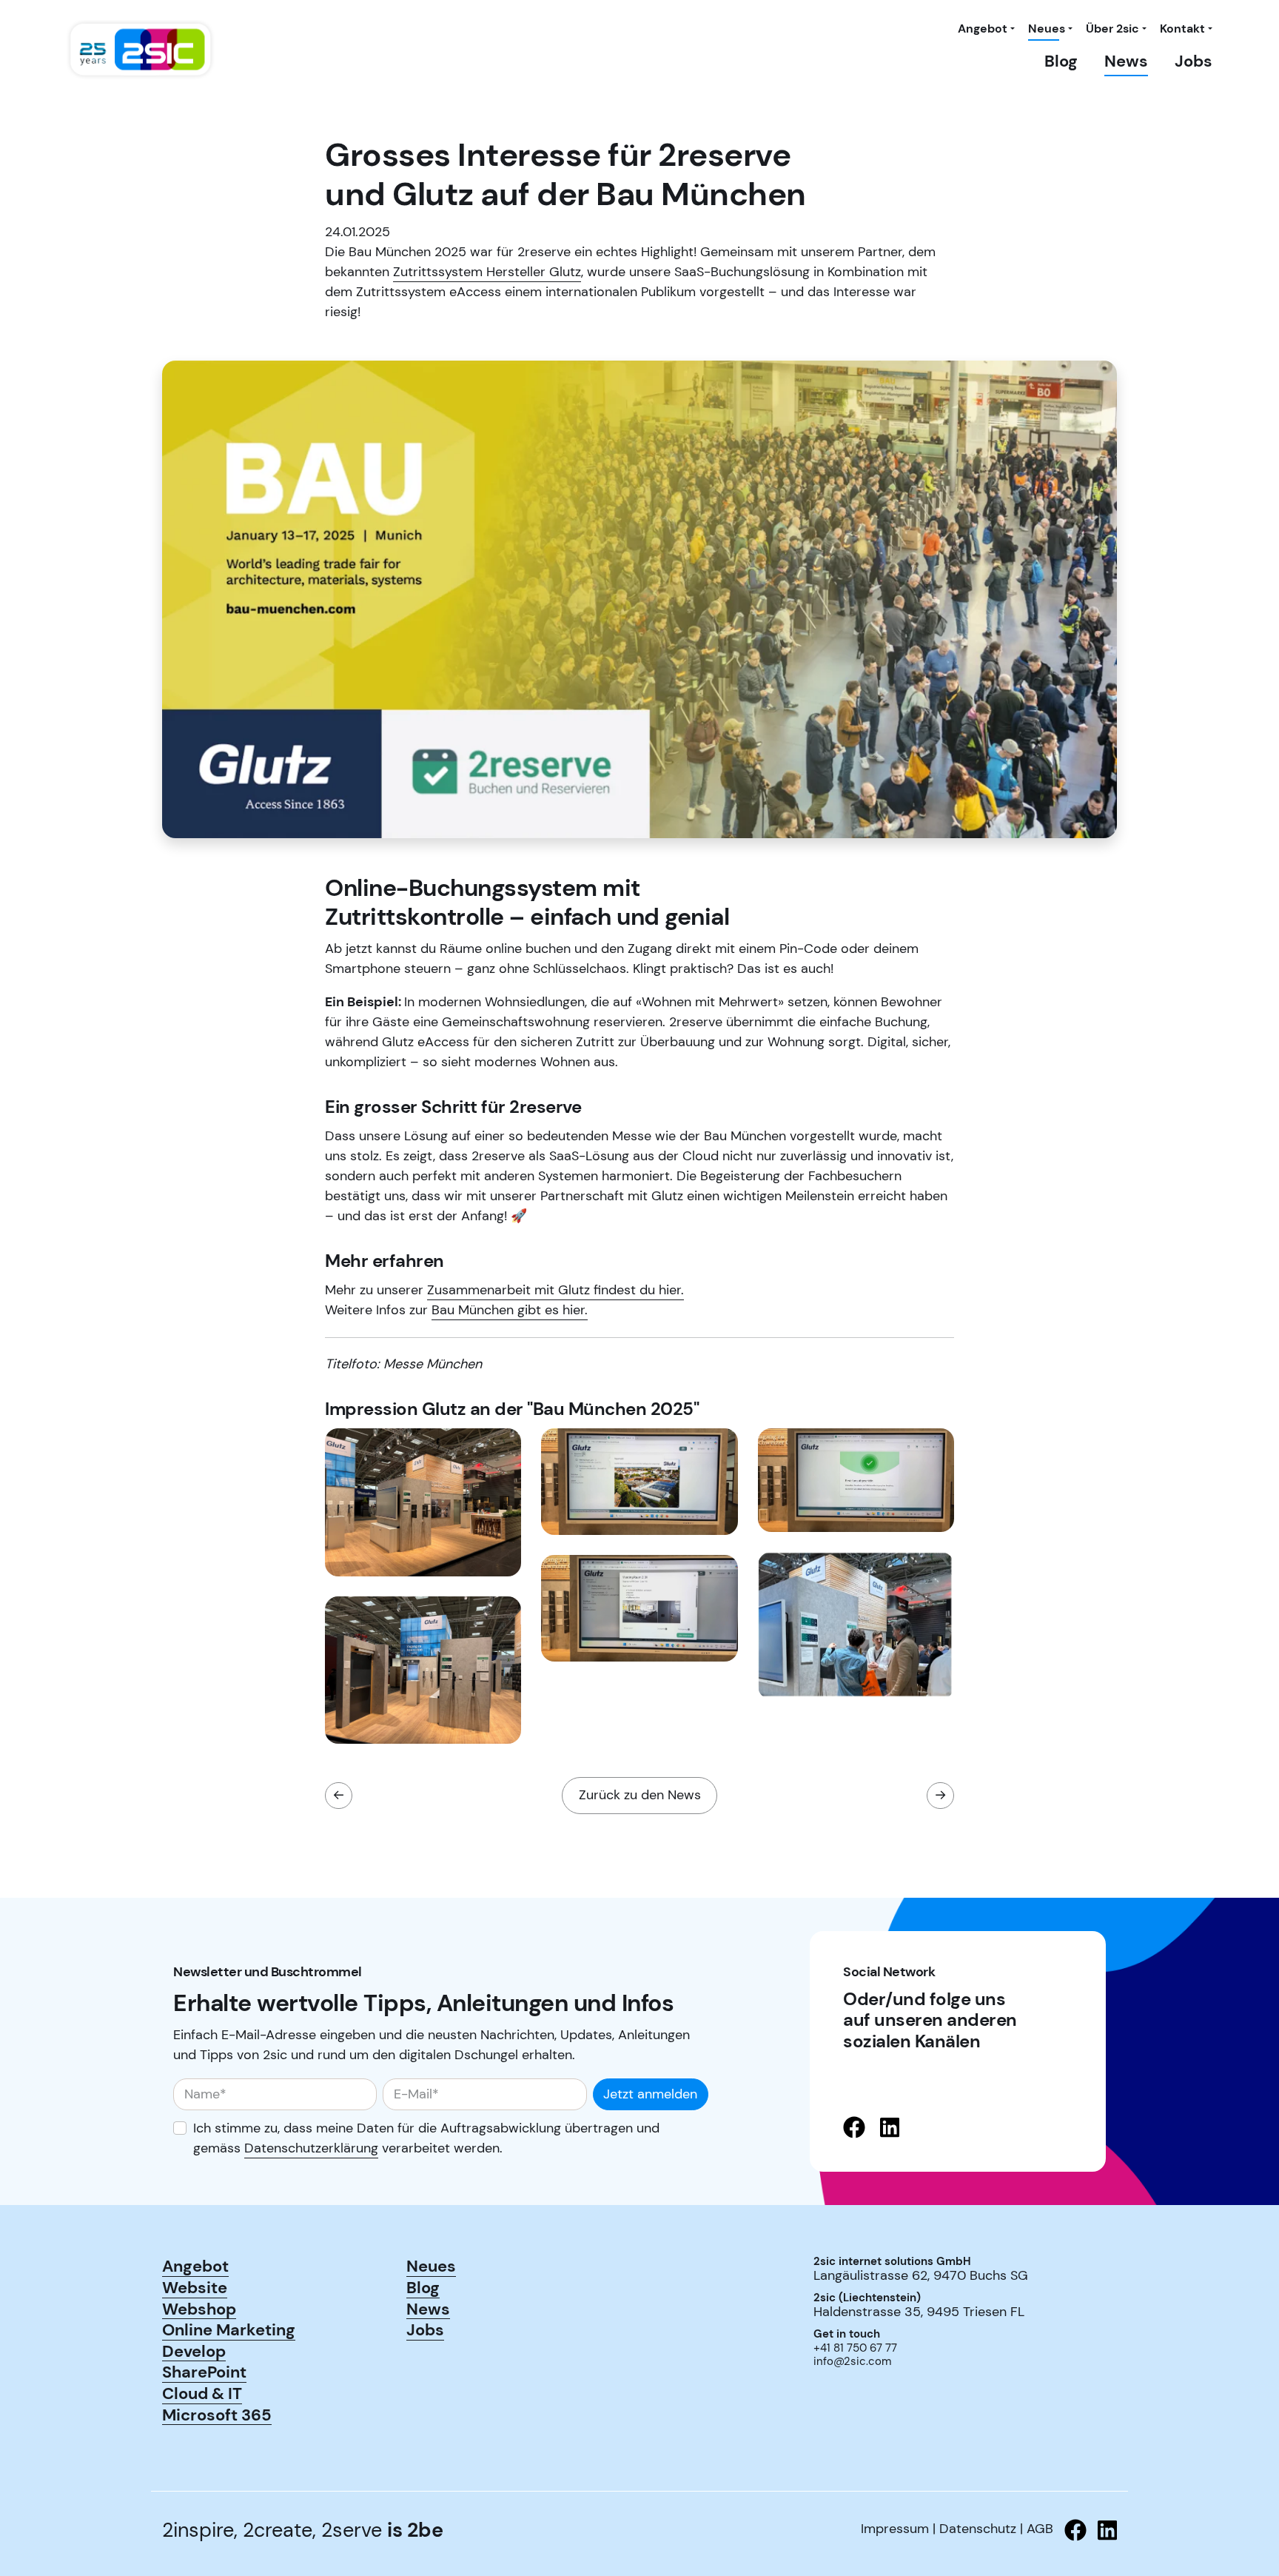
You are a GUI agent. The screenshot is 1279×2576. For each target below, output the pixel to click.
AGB (1040, 2529)
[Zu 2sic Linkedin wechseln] (1102, 2530)
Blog (1061, 61)
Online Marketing (229, 2329)
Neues (1047, 29)
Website (195, 2287)
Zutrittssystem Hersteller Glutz (487, 272)
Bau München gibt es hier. (510, 1310)
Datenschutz (978, 2529)
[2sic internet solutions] (141, 50)
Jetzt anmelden (650, 2094)
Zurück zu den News (640, 1795)
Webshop (199, 2309)
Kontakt (1182, 29)
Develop (194, 2351)
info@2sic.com (852, 2361)
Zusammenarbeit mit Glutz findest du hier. (555, 1290)
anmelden (834, 2382)
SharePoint (204, 2372)
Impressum (895, 2529)
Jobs (1194, 61)
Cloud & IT (202, 2393)
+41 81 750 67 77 (855, 2348)
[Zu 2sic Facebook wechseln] (1070, 2530)
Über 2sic (1112, 29)
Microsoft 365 (217, 2415)
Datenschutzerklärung (311, 2148)
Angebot (983, 29)
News (1126, 61)
